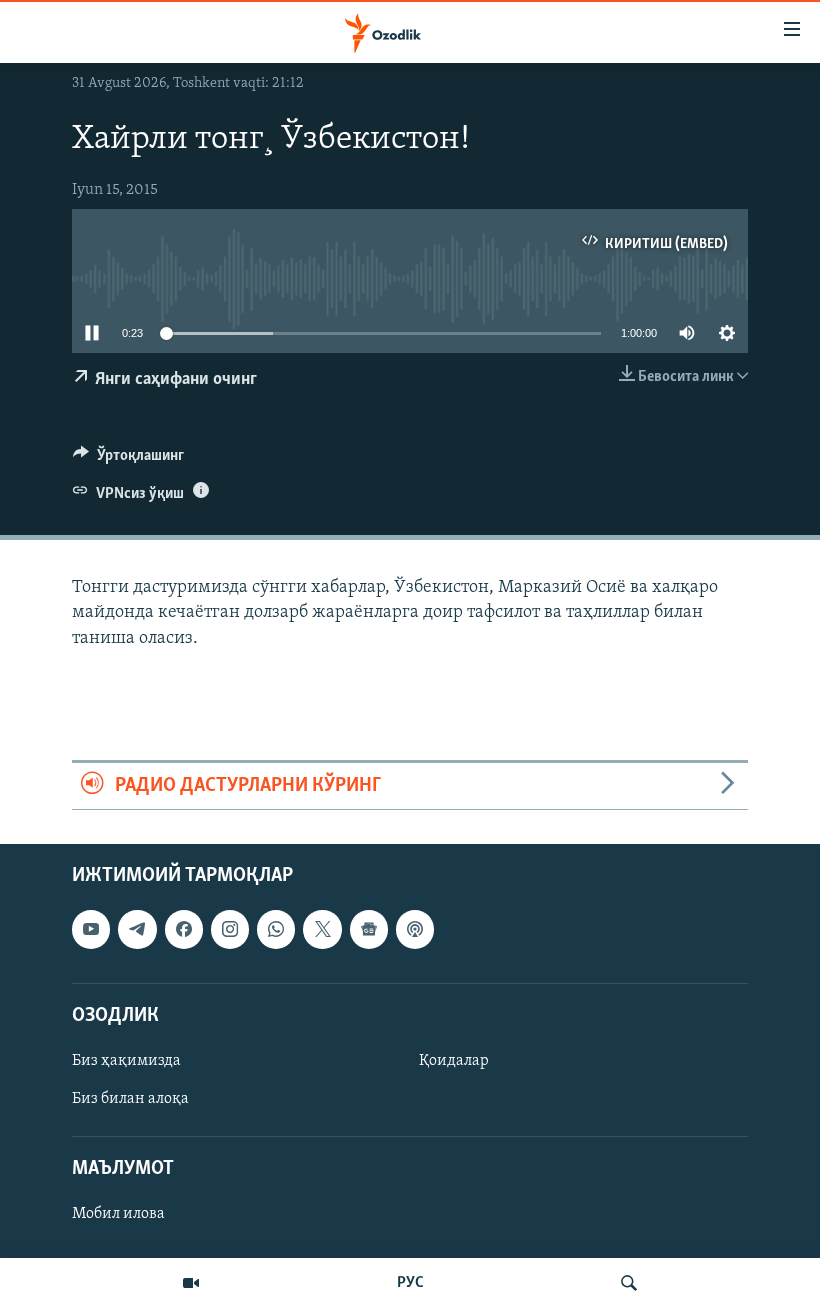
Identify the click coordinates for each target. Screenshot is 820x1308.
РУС (410, 1283)
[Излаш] (629, 1283)
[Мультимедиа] (191, 1283)
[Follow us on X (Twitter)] (322, 930)
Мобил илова (118, 1215)
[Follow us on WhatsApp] (276, 930)
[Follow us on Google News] (369, 930)
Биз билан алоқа (130, 1099)
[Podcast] (415, 930)
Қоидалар (454, 1061)
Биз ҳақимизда (126, 1061)
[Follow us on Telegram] (137, 930)
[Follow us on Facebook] (184, 930)
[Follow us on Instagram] (230, 930)
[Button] (128, 460)
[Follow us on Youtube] (91, 930)
